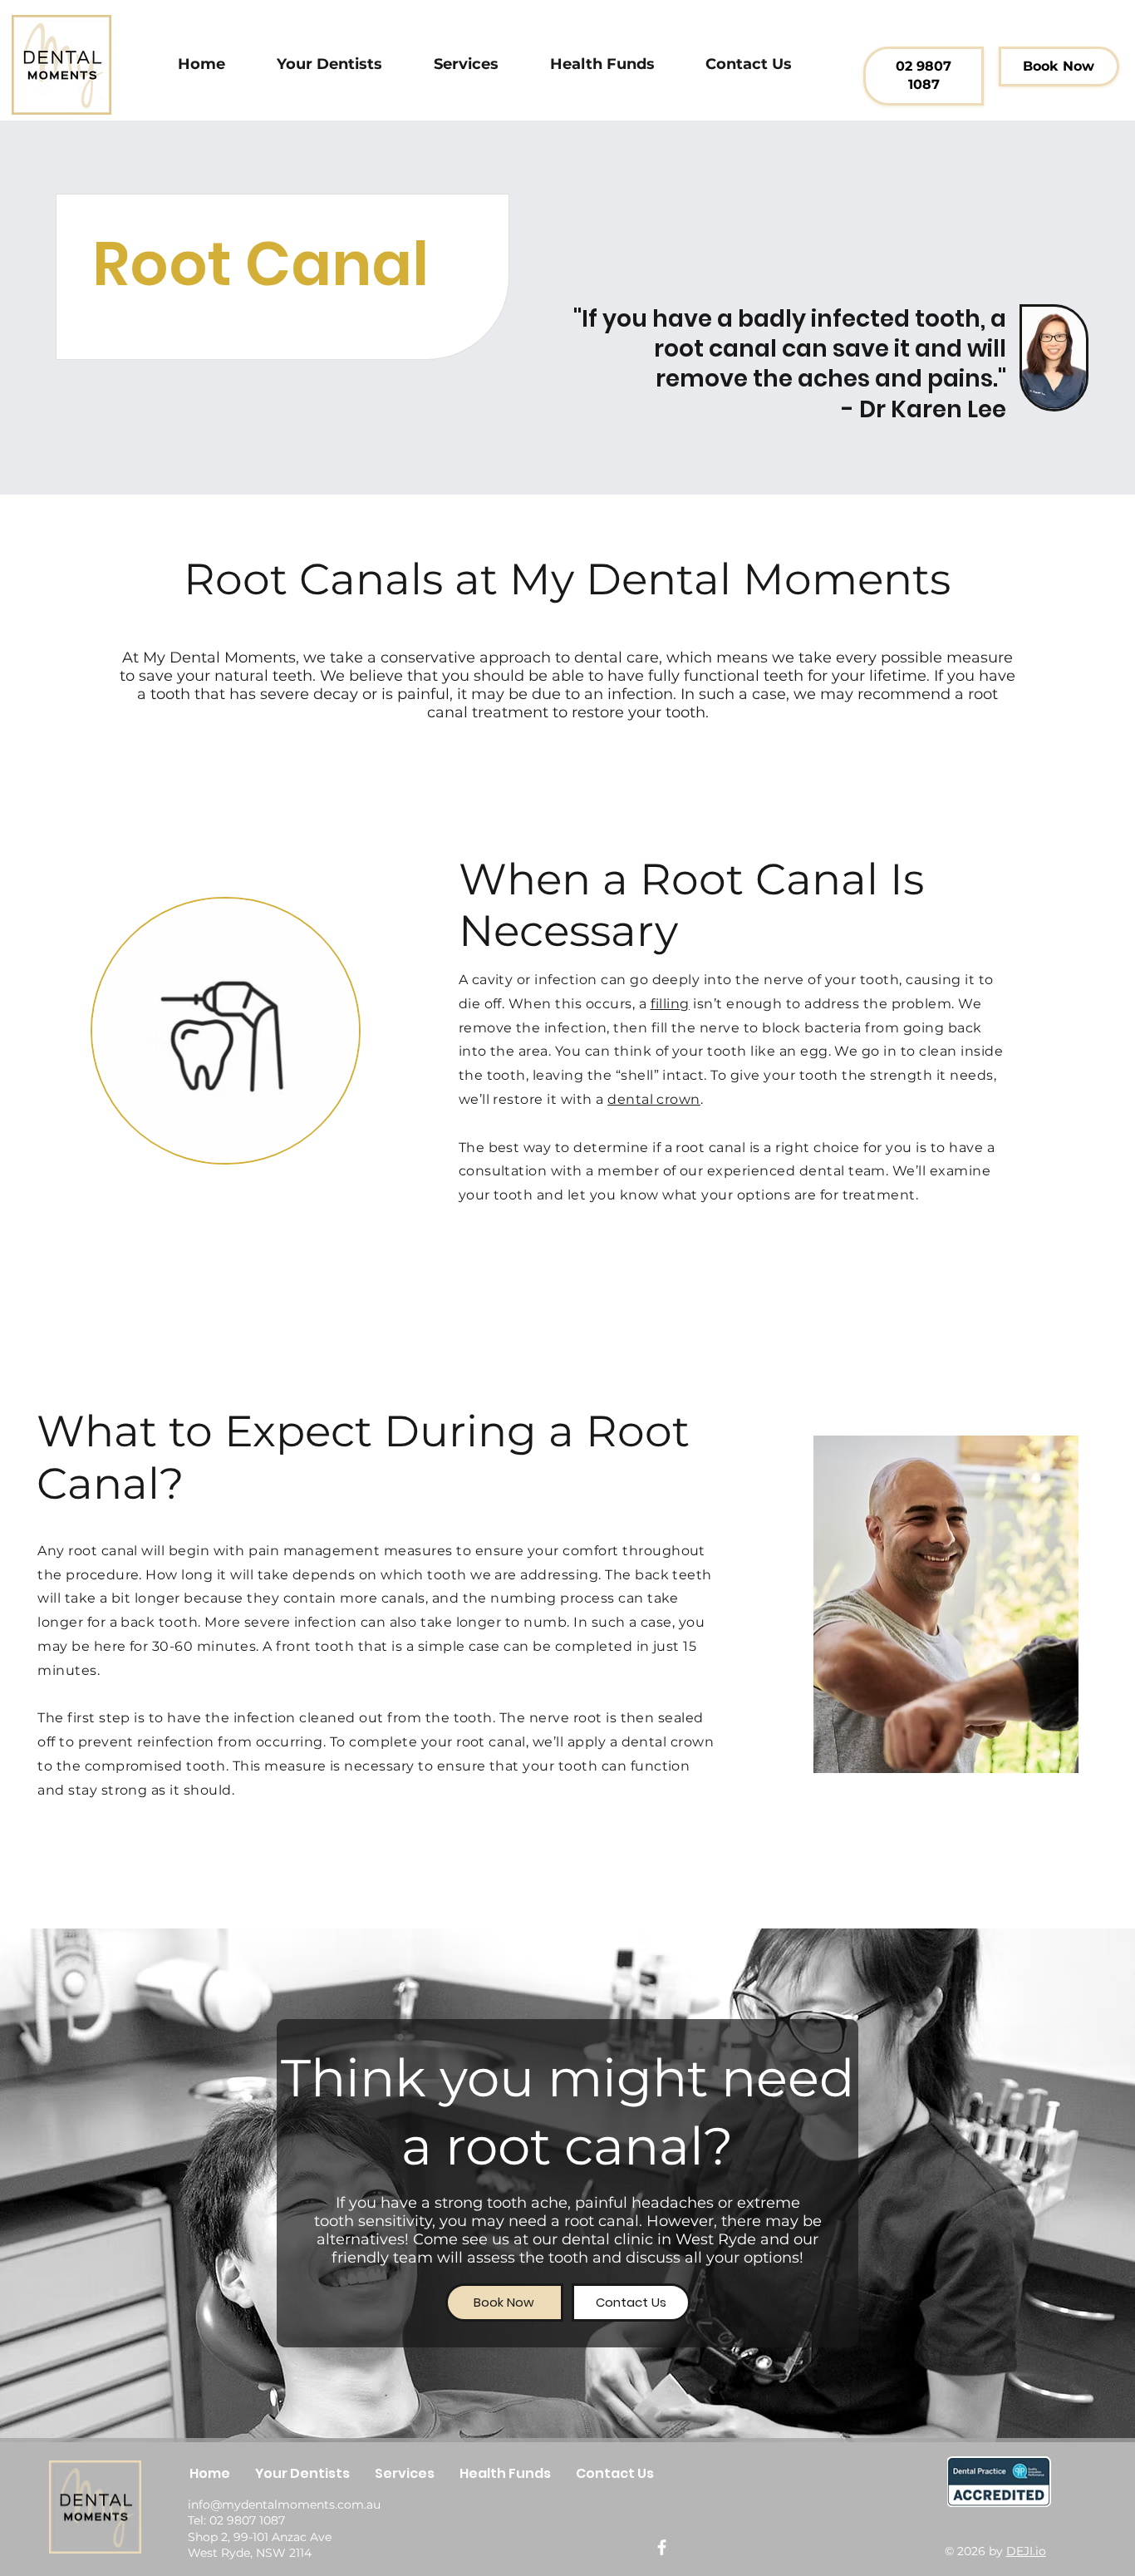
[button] (466, 64)
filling (670, 1004)
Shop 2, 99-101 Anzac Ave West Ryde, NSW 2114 (260, 2545)
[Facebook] (662, 2547)
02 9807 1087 (247, 2520)
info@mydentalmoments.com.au (284, 2505)
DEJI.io (1026, 2551)
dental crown (654, 1099)
